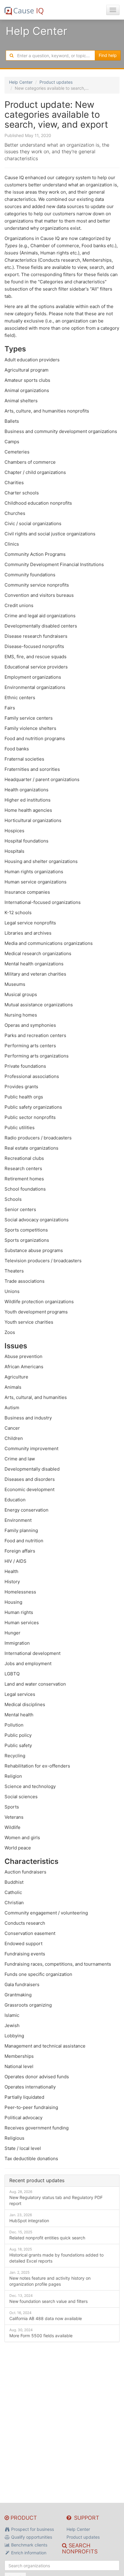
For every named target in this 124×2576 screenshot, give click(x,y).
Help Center (21, 82)
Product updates (56, 82)
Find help (108, 55)
